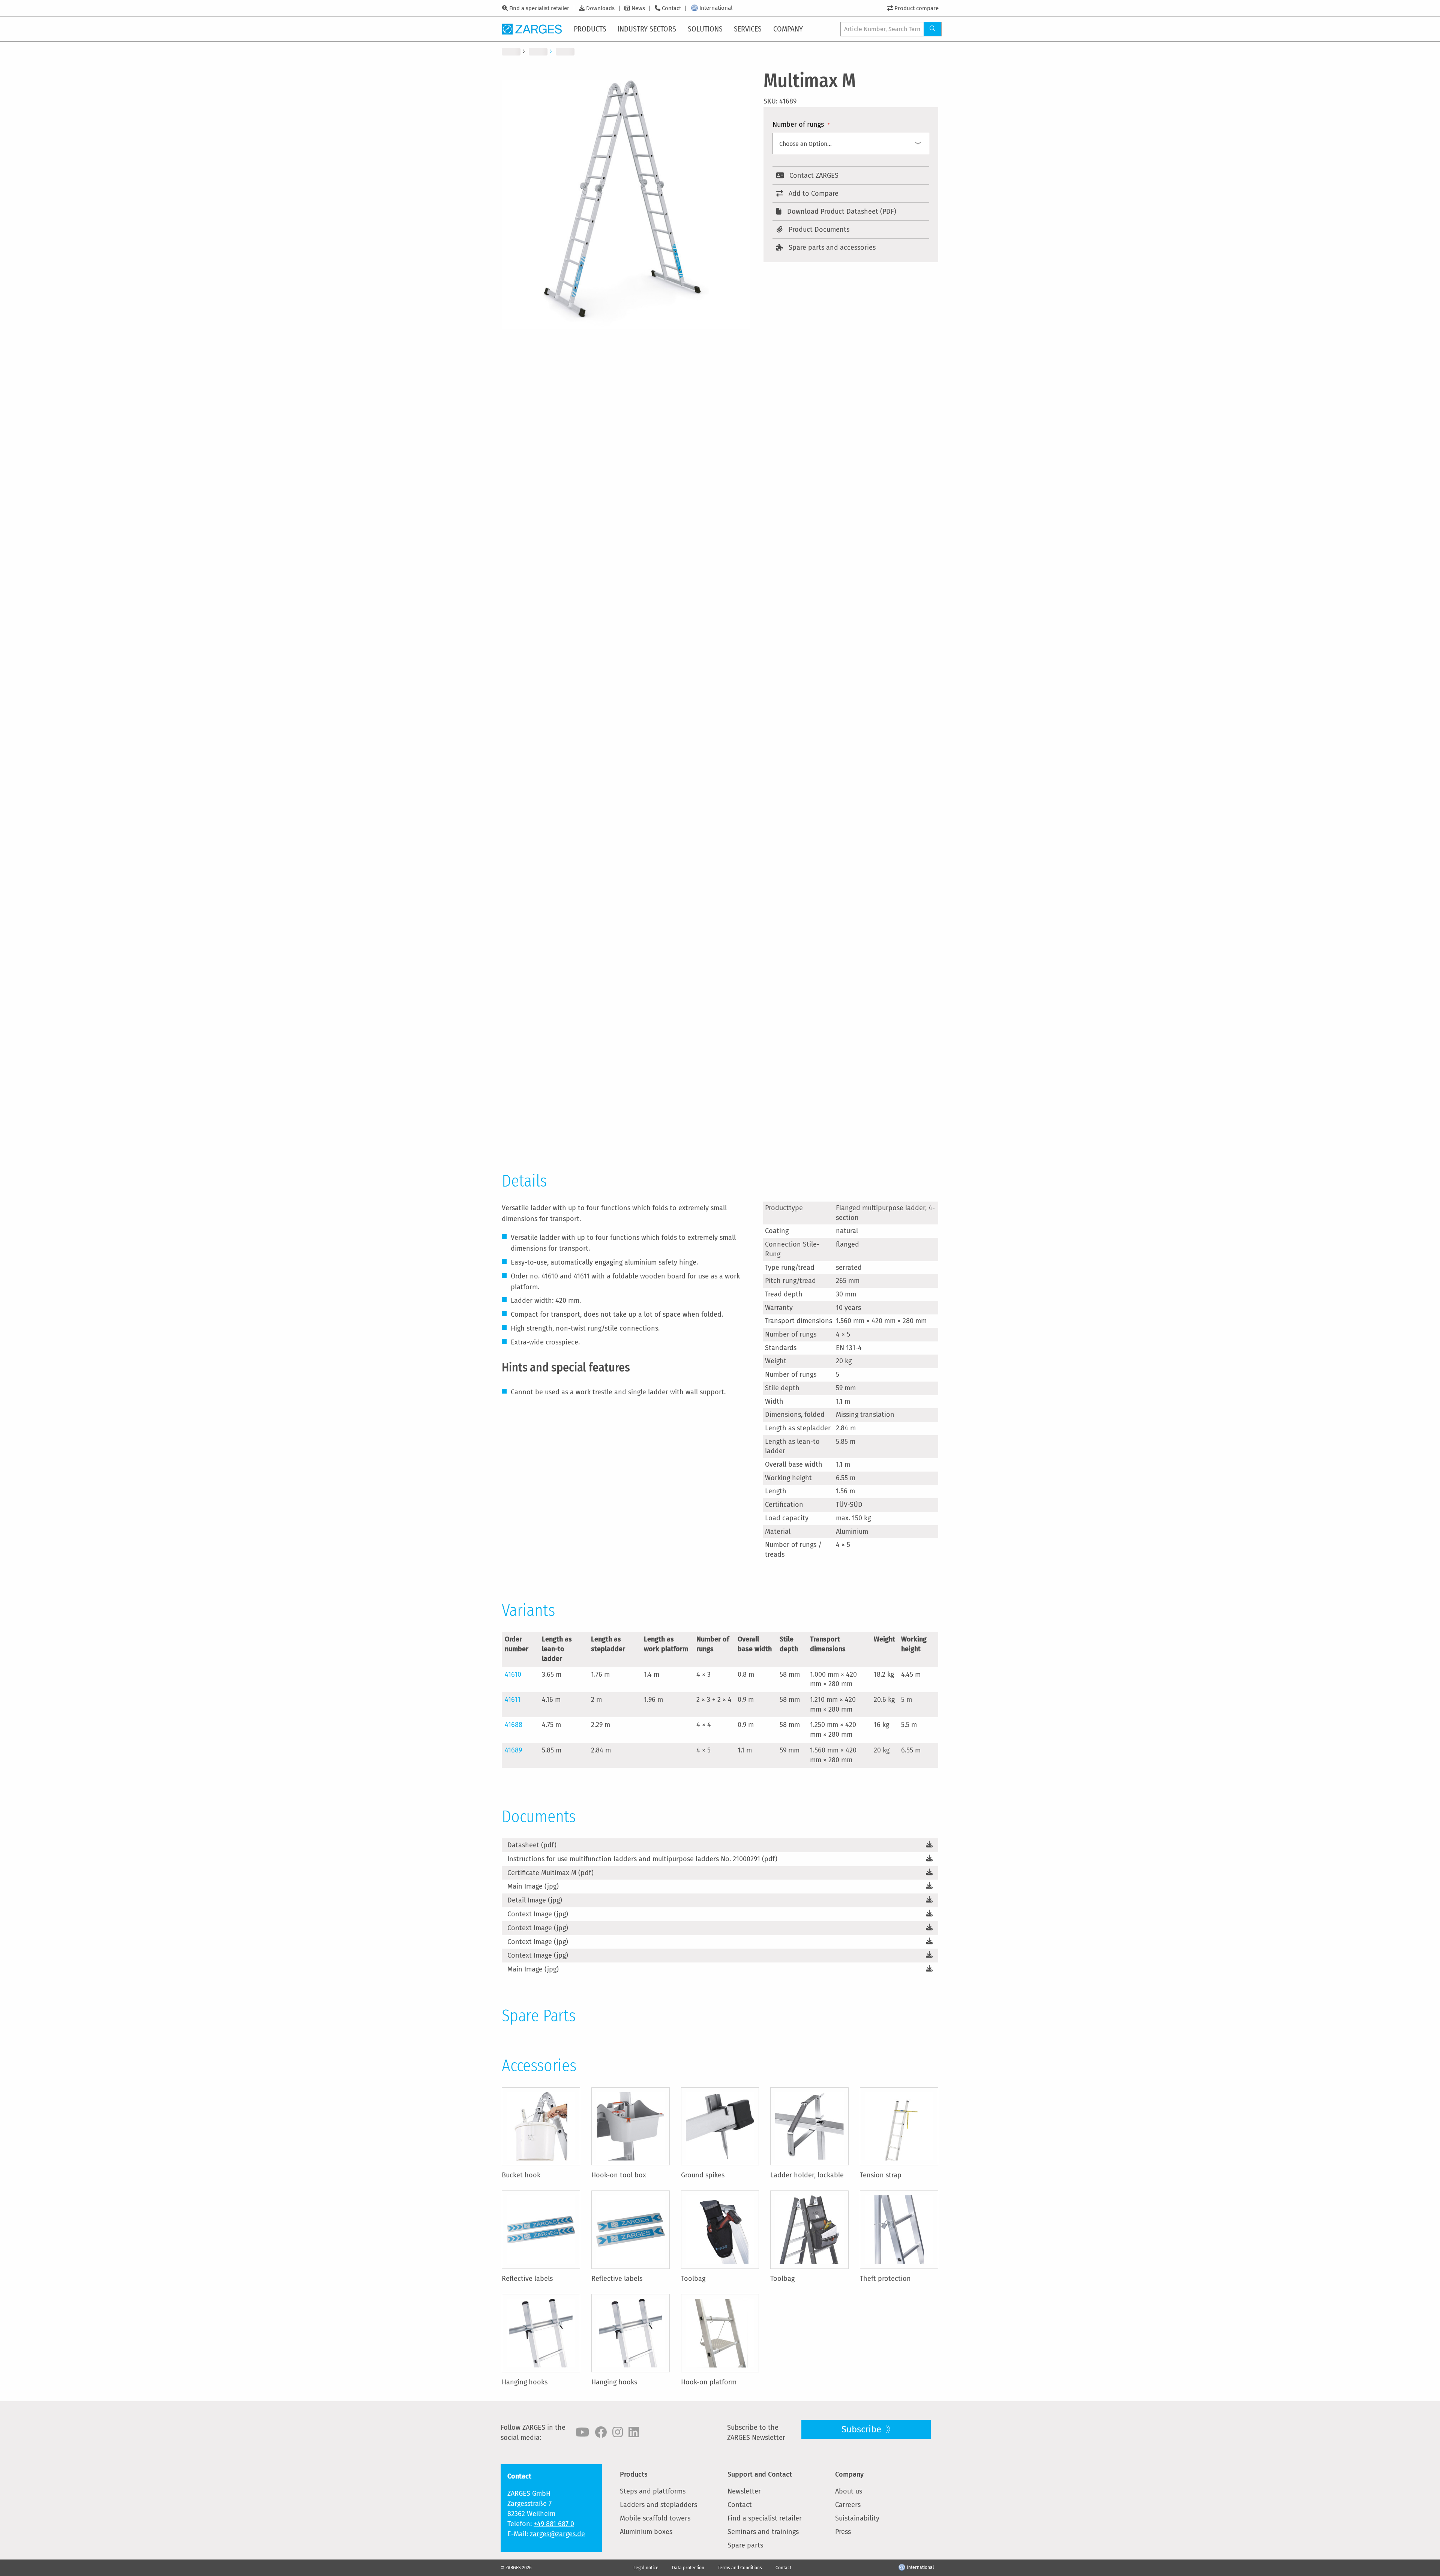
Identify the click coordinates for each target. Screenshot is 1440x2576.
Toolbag (693, 2279)
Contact (671, 8)
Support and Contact (760, 2474)
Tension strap (881, 2175)
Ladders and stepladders (658, 2505)
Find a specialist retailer (539, 8)
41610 (513, 1674)
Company (849, 2474)
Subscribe (862, 2429)
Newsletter (744, 2491)
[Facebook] (601, 2432)
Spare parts (745, 2545)
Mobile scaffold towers (655, 2518)
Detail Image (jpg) (535, 1900)
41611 (513, 1700)
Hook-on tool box (619, 2175)
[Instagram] (618, 2432)
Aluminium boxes (646, 2532)
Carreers (848, 2505)
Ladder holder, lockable (807, 2175)
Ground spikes (703, 2175)
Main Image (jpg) (533, 1886)
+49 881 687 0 (554, 2524)
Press (843, 2532)
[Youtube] (582, 2432)
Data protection (688, 2568)
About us (849, 2491)
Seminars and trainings (763, 2532)
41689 (513, 1750)
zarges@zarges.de (557, 2534)
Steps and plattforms (653, 2491)
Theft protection (885, 2279)
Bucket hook (521, 2175)
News (638, 8)
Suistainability (857, 2518)
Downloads (600, 8)
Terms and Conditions (740, 2568)
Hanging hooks (525, 2382)
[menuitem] (591, 29)
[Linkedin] (634, 2432)
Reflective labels (527, 2279)
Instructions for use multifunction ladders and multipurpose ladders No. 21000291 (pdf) (642, 1859)
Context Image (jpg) (538, 1914)
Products (634, 2474)
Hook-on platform (709, 2382)
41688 (514, 1725)
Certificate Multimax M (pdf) (550, 1873)
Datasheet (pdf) (532, 1845)
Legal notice (646, 2568)
